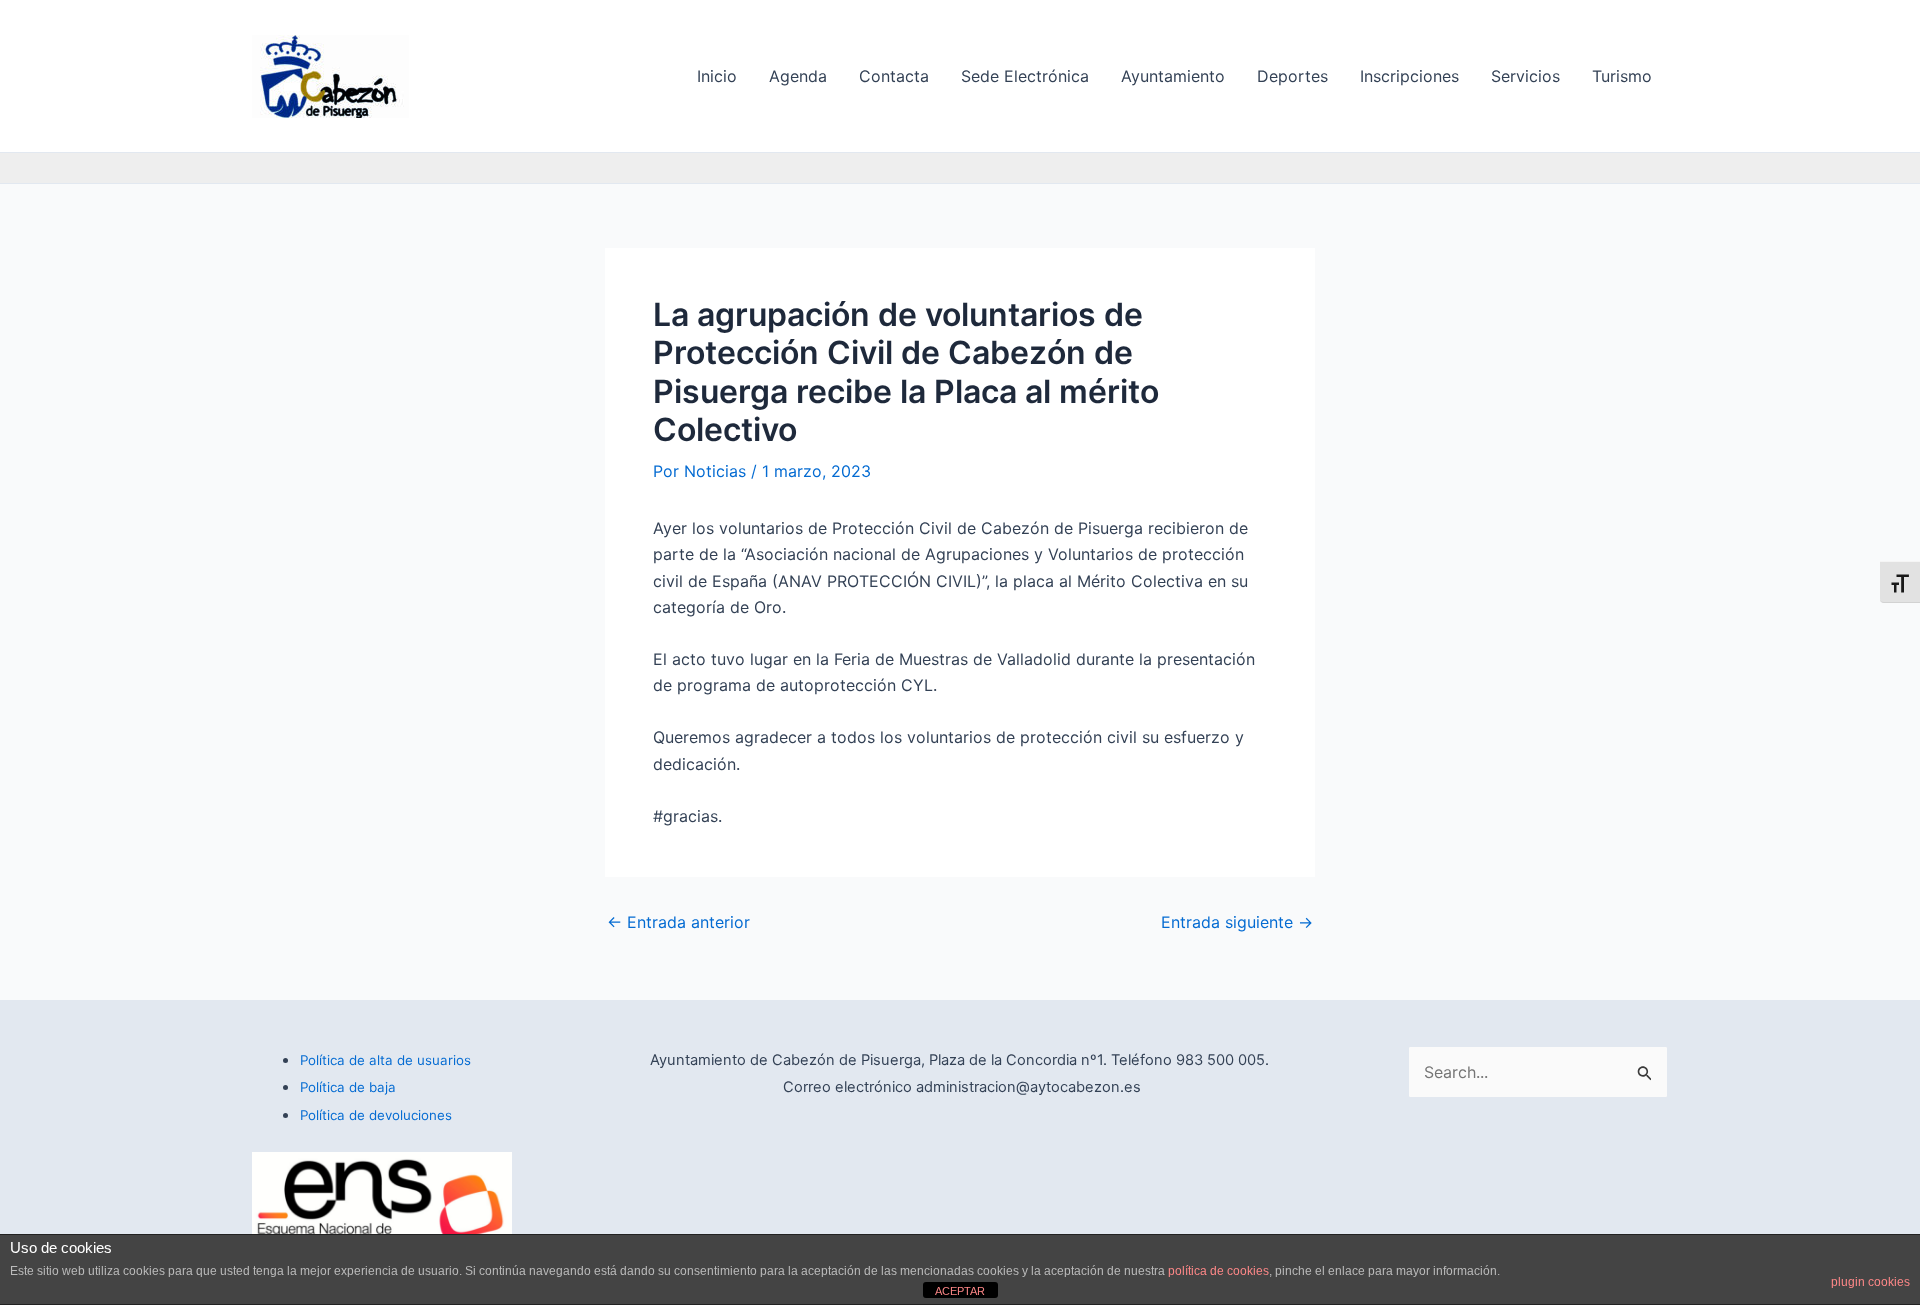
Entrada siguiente (1237, 922)
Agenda (798, 76)
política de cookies (1218, 1271)
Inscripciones (1409, 76)
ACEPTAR (960, 1291)
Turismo (1622, 76)
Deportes (1292, 76)
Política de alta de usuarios (385, 1060)
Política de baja (348, 1087)
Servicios (1525, 76)
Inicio (717, 76)
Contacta (894, 76)
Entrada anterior (678, 922)
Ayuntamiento (1173, 76)
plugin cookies (1870, 1282)
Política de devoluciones (376, 1115)
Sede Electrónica (1025, 76)
